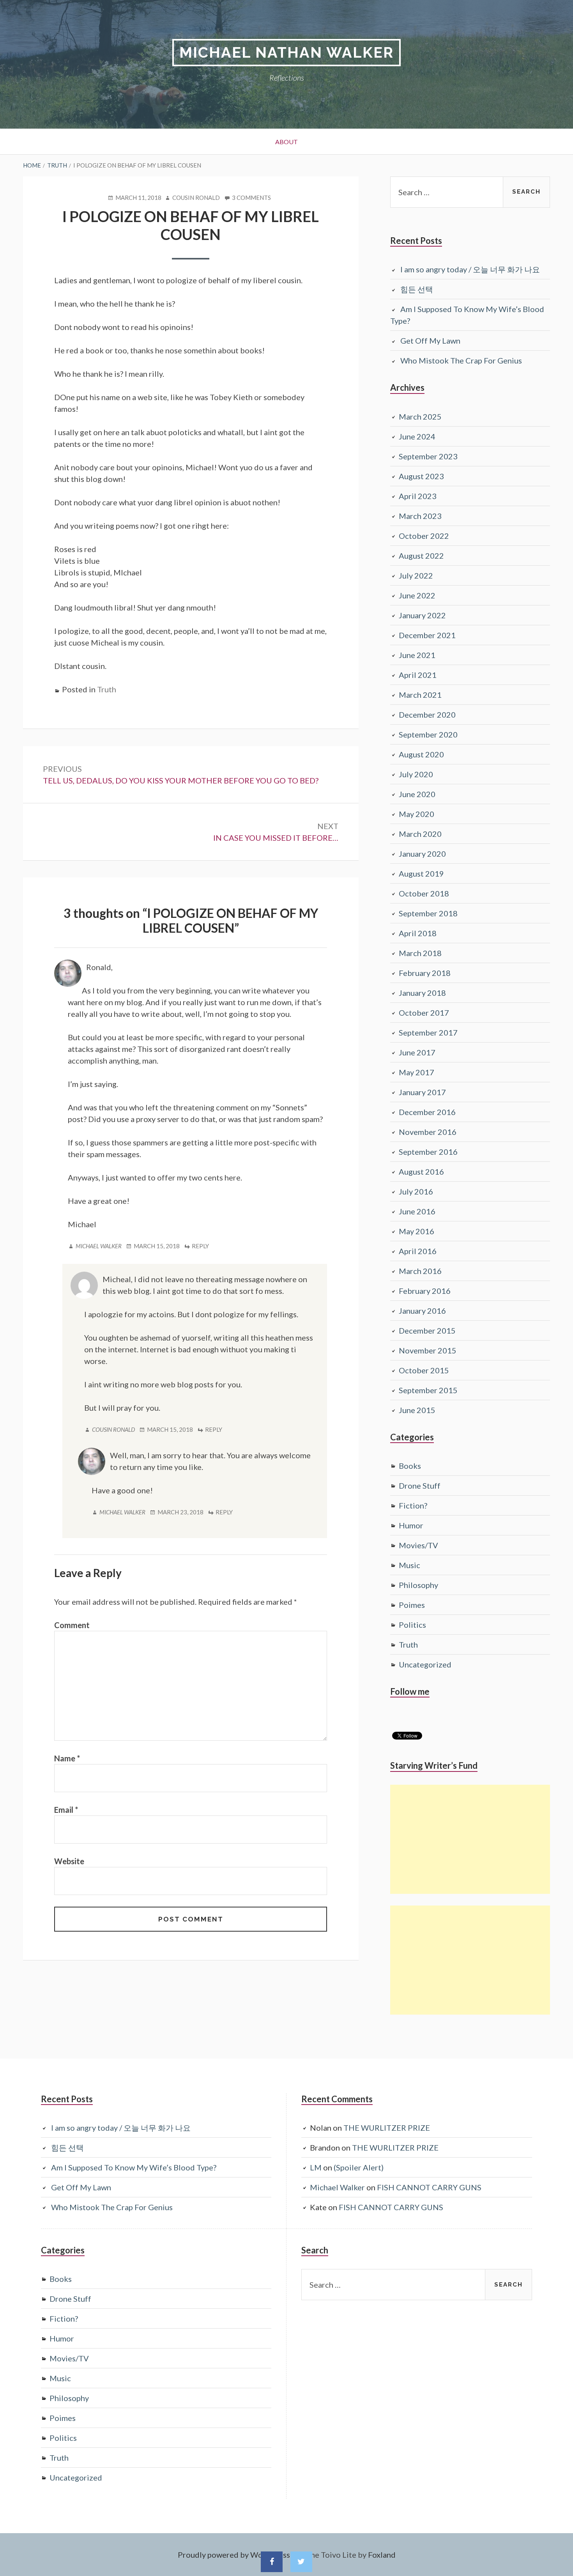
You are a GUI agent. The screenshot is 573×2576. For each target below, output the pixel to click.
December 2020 (427, 715)
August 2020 (421, 754)
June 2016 (417, 1211)
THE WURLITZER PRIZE (387, 2128)
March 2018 (420, 953)
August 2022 (421, 556)
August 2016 (421, 1172)
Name (67, 1758)
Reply (200, 1246)
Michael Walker (99, 1246)
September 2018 (428, 913)
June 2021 (417, 655)
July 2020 (416, 774)
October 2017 (424, 1013)
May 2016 (416, 1231)
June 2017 (417, 1052)
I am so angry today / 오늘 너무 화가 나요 (470, 269)
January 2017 (422, 1092)
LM (316, 2167)
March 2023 (420, 516)
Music (409, 1565)
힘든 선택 (417, 289)
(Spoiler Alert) (359, 2167)
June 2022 (417, 595)
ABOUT (286, 142)
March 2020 (420, 834)
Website (69, 1861)
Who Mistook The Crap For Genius (461, 360)
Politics (412, 1625)
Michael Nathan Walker (286, 52)
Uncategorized (425, 1664)
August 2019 (421, 873)
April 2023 (418, 496)
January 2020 (422, 854)
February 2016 (425, 1291)
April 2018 (418, 933)
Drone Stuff (420, 1486)
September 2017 (428, 1032)
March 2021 (420, 695)
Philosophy (418, 1585)
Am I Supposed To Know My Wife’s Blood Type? (134, 2167)
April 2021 (418, 675)
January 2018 (422, 993)
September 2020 (428, 734)
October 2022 (424, 536)
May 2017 (416, 1072)
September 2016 (428, 1152)
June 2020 (417, 794)
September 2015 (428, 1390)
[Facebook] (272, 2562)
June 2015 (417, 1410)
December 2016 (427, 1112)
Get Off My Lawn (430, 341)
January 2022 (422, 615)
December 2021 (427, 635)
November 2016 (428, 1132)
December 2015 (427, 1330)
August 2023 (421, 476)
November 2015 (428, 1350)
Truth (107, 689)
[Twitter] (301, 2562)
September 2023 (428, 456)
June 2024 (417, 436)
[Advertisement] (470, 1839)
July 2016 (416, 1191)
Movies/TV (418, 1545)
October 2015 (424, 1370)
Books (410, 1466)
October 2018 (424, 893)
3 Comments (251, 198)
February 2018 (425, 973)
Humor (411, 1525)
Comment (72, 1625)
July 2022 (416, 575)
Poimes (412, 1605)
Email (66, 1810)
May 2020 (416, 814)
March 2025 (420, 416)
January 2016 (422, 1311)
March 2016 (420, 1271)
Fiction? (413, 1505)
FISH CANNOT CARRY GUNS (429, 2187)
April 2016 (418, 1251)
